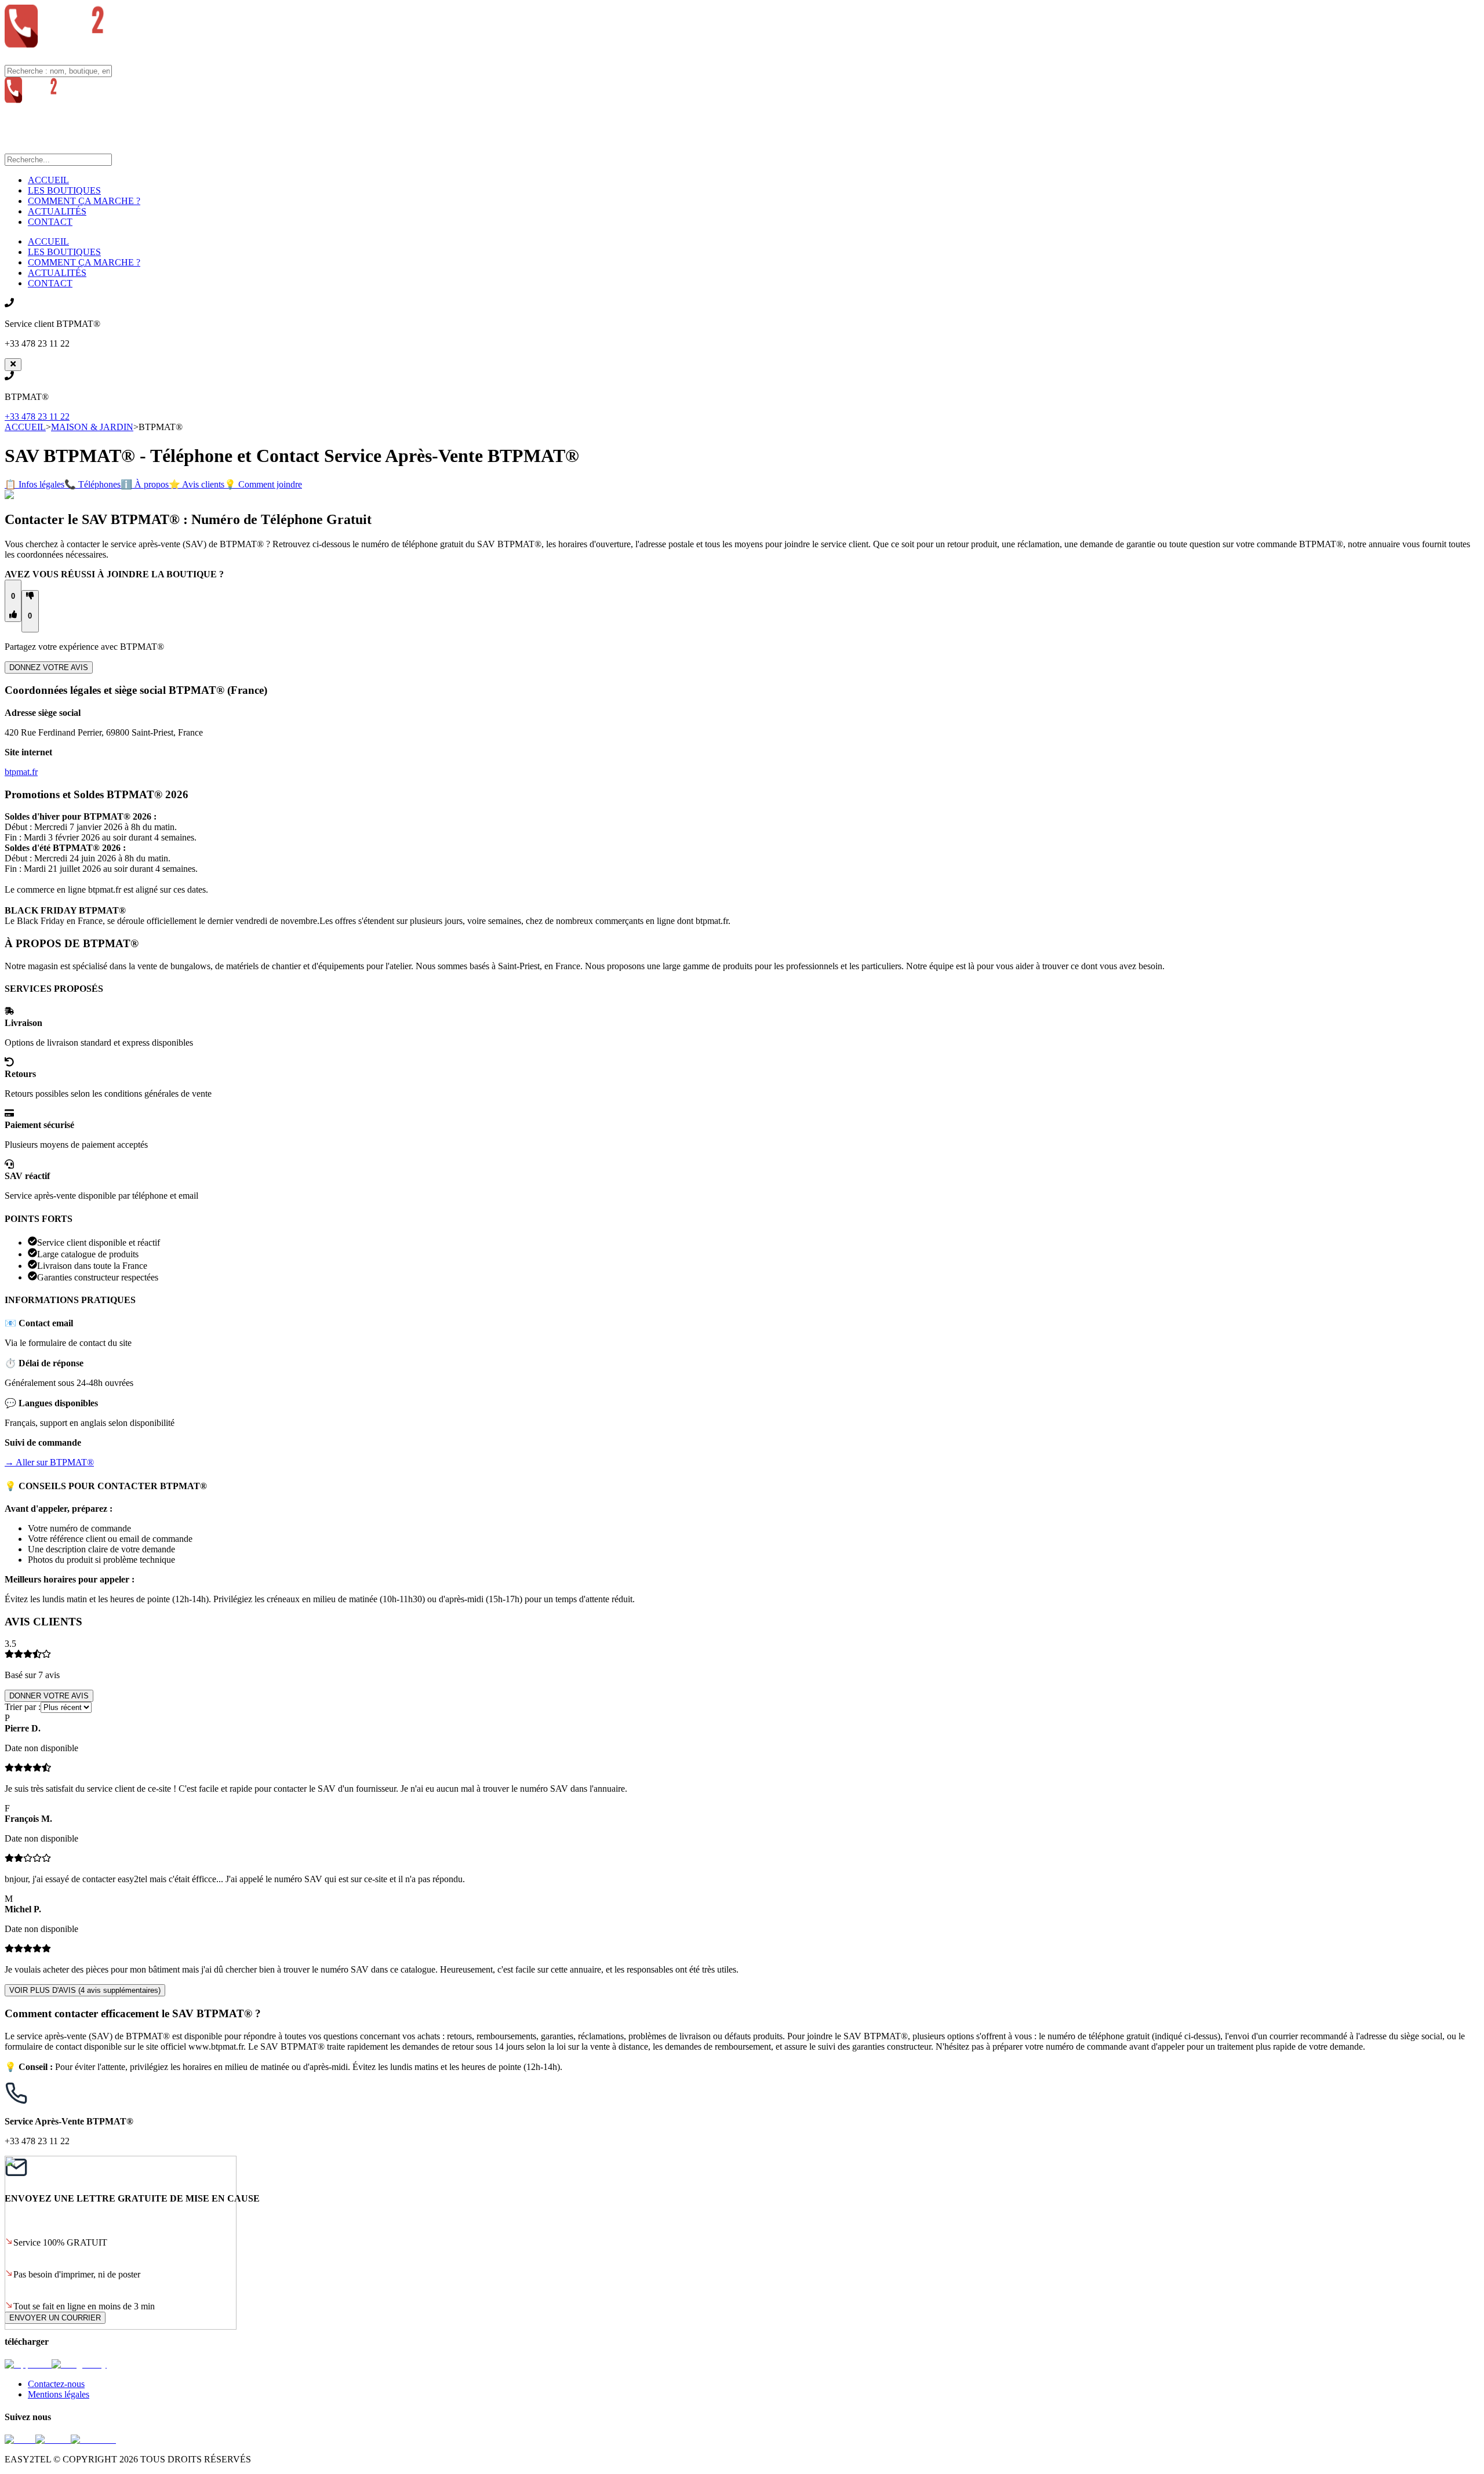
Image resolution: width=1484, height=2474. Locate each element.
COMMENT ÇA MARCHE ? (84, 201)
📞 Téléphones (92, 484)
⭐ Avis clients (197, 484)
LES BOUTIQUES (64, 190)
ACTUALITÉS (57, 211)
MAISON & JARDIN (92, 427)
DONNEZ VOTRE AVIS (49, 667)
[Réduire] (13, 365)
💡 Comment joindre (263, 484)
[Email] (20, 2440)
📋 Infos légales (34, 484)
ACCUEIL (48, 180)
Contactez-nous (56, 2384)
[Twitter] (53, 2440)
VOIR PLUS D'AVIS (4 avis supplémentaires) (85, 1990)
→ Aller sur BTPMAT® (49, 1462)
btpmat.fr (21, 772)
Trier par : (23, 1707)
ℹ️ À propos (145, 484)
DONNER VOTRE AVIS (49, 1696)
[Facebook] (93, 2440)
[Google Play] (79, 2364)
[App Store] (28, 2364)
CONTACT (50, 222)
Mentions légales (59, 2394)
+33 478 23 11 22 (37, 416)
